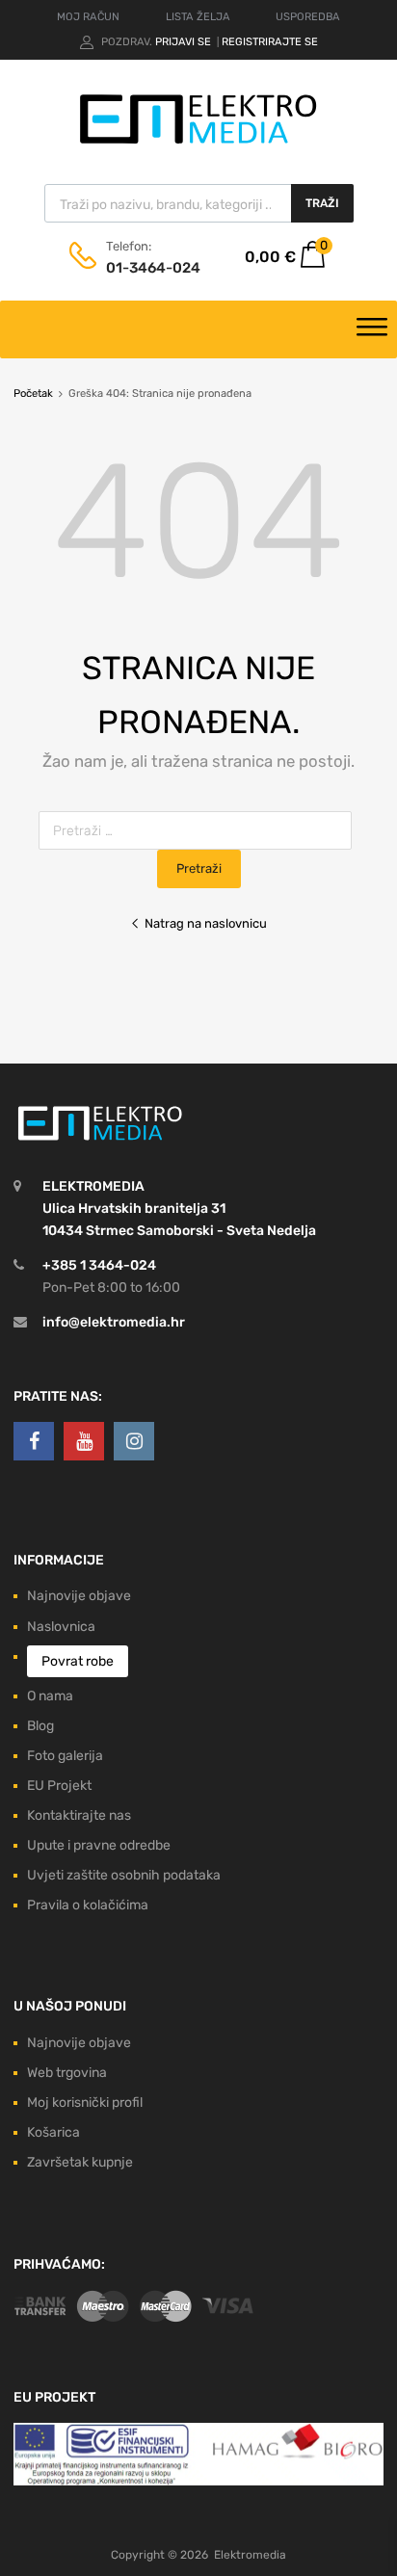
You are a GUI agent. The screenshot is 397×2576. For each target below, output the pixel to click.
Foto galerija (65, 1756)
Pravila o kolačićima (88, 1905)
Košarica (53, 2132)
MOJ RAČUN (88, 17)
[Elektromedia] (198, 144)
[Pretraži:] (199, 831)
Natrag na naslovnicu (206, 923)
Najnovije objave (79, 1596)
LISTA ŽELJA (198, 17)
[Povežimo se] (34, 1441)
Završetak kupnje (80, 2162)
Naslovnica (61, 1627)
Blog (40, 1726)
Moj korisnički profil (85, 2103)
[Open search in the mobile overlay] (199, 203)
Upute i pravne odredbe (99, 1845)
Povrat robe (78, 1661)
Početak (33, 394)
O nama (50, 1696)
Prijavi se (185, 42)
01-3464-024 (153, 268)
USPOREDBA (308, 17)
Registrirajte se (270, 42)
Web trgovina (67, 2073)
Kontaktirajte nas (79, 1815)
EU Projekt (59, 1786)
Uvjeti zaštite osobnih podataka (124, 1875)
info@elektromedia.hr (114, 1322)
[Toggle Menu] (372, 329)
